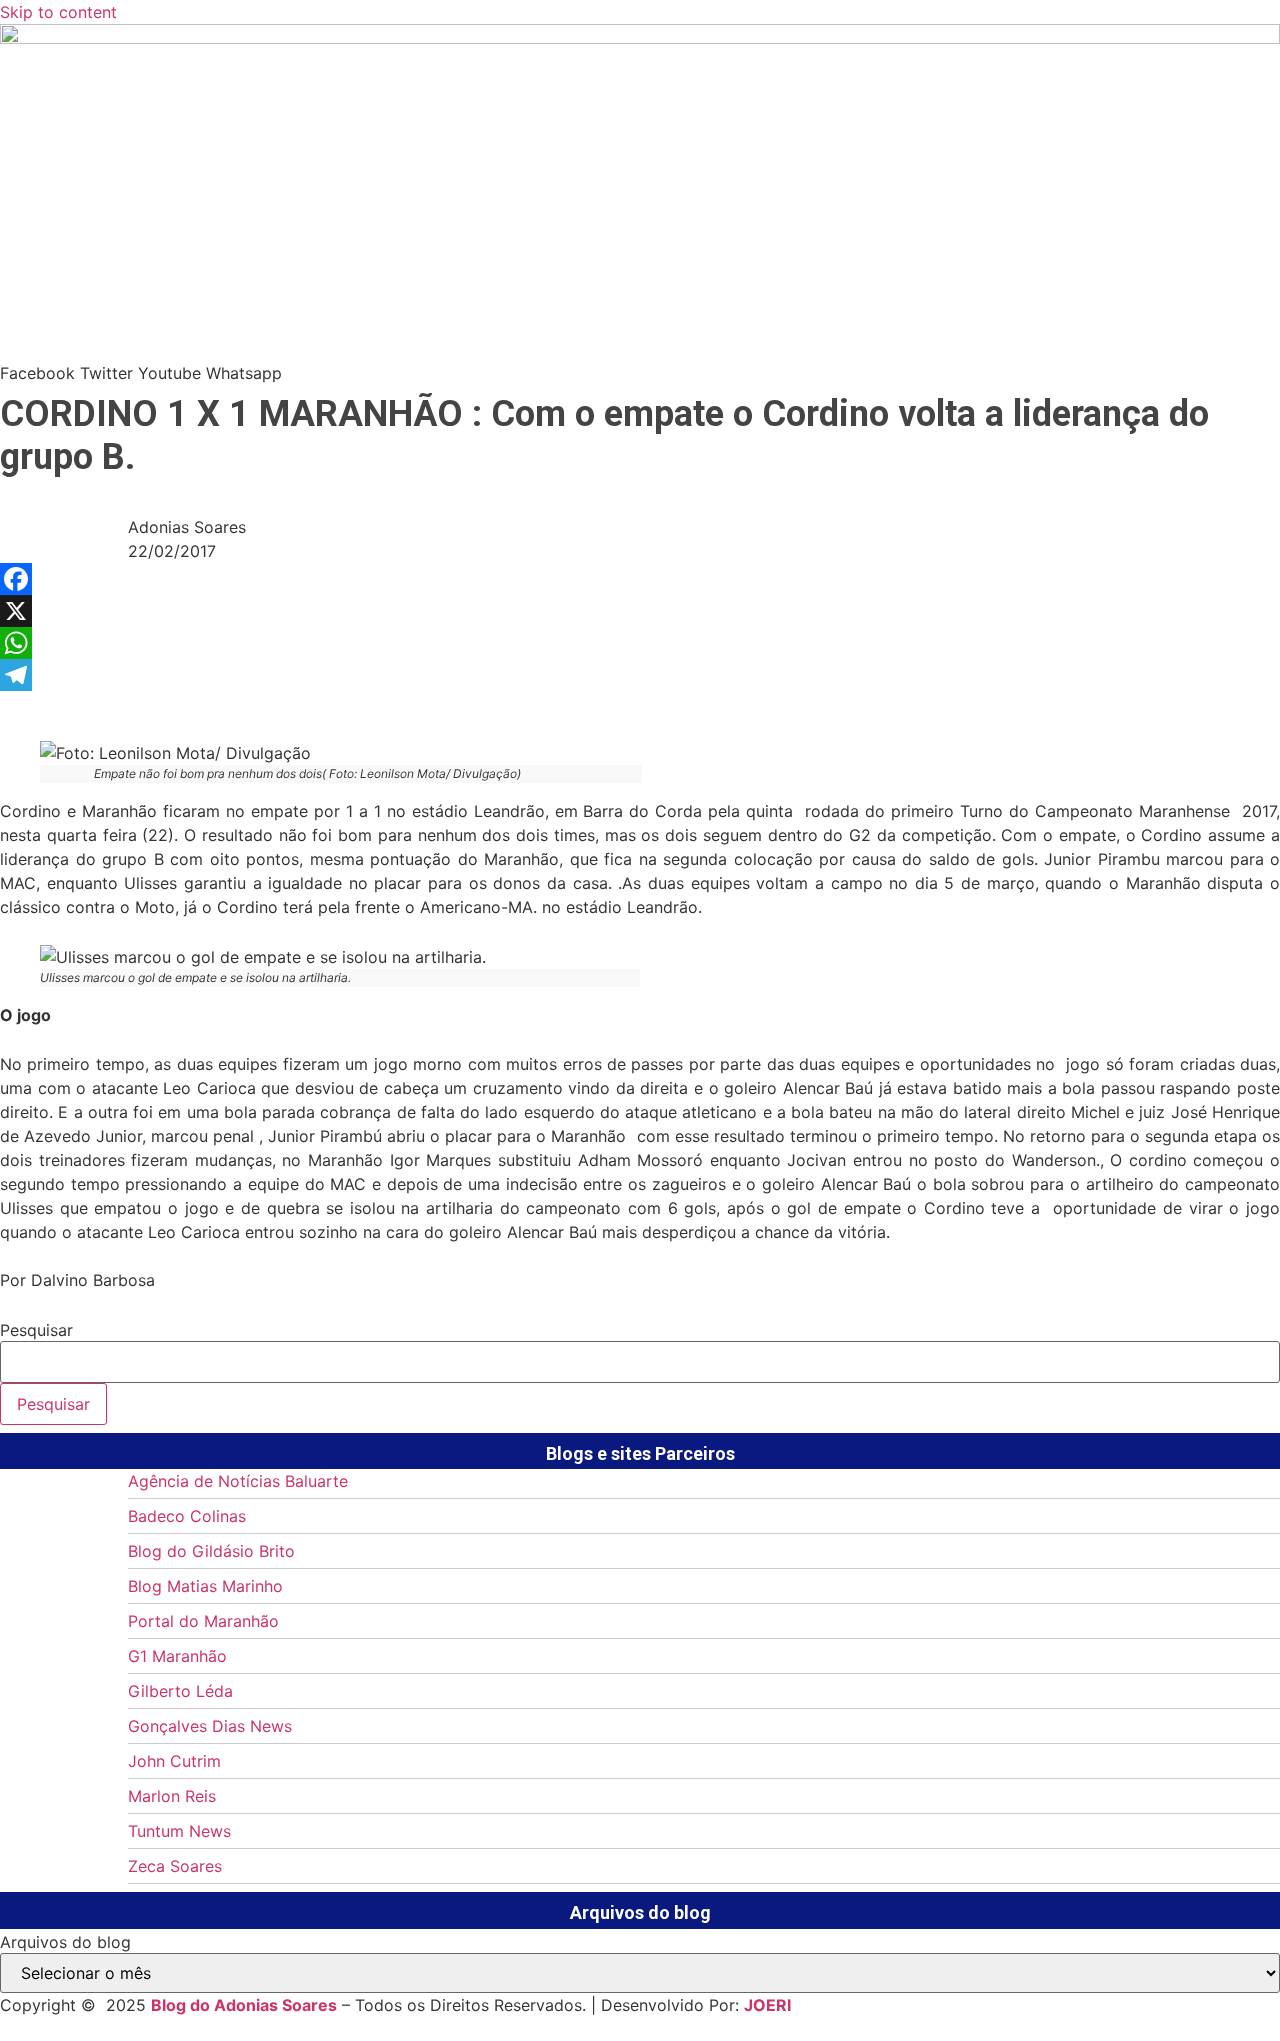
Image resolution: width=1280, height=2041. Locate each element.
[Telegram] (640, 675)
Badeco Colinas (187, 1516)
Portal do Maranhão (203, 1621)
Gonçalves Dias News (210, 1726)
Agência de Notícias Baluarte (238, 1481)
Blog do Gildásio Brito (211, 1551)
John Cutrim (174, 1761)
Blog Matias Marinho (205, 1586)
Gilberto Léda (180, 1691)
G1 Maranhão (177, 1656)
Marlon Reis (172, 1796)
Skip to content (58, 12)
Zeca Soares (175, 1866)
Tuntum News (179, 1831)
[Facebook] (640, 579)
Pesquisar (36, 1330)
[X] (640, 611)
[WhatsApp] (640, 643)
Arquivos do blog (65, 1942)
